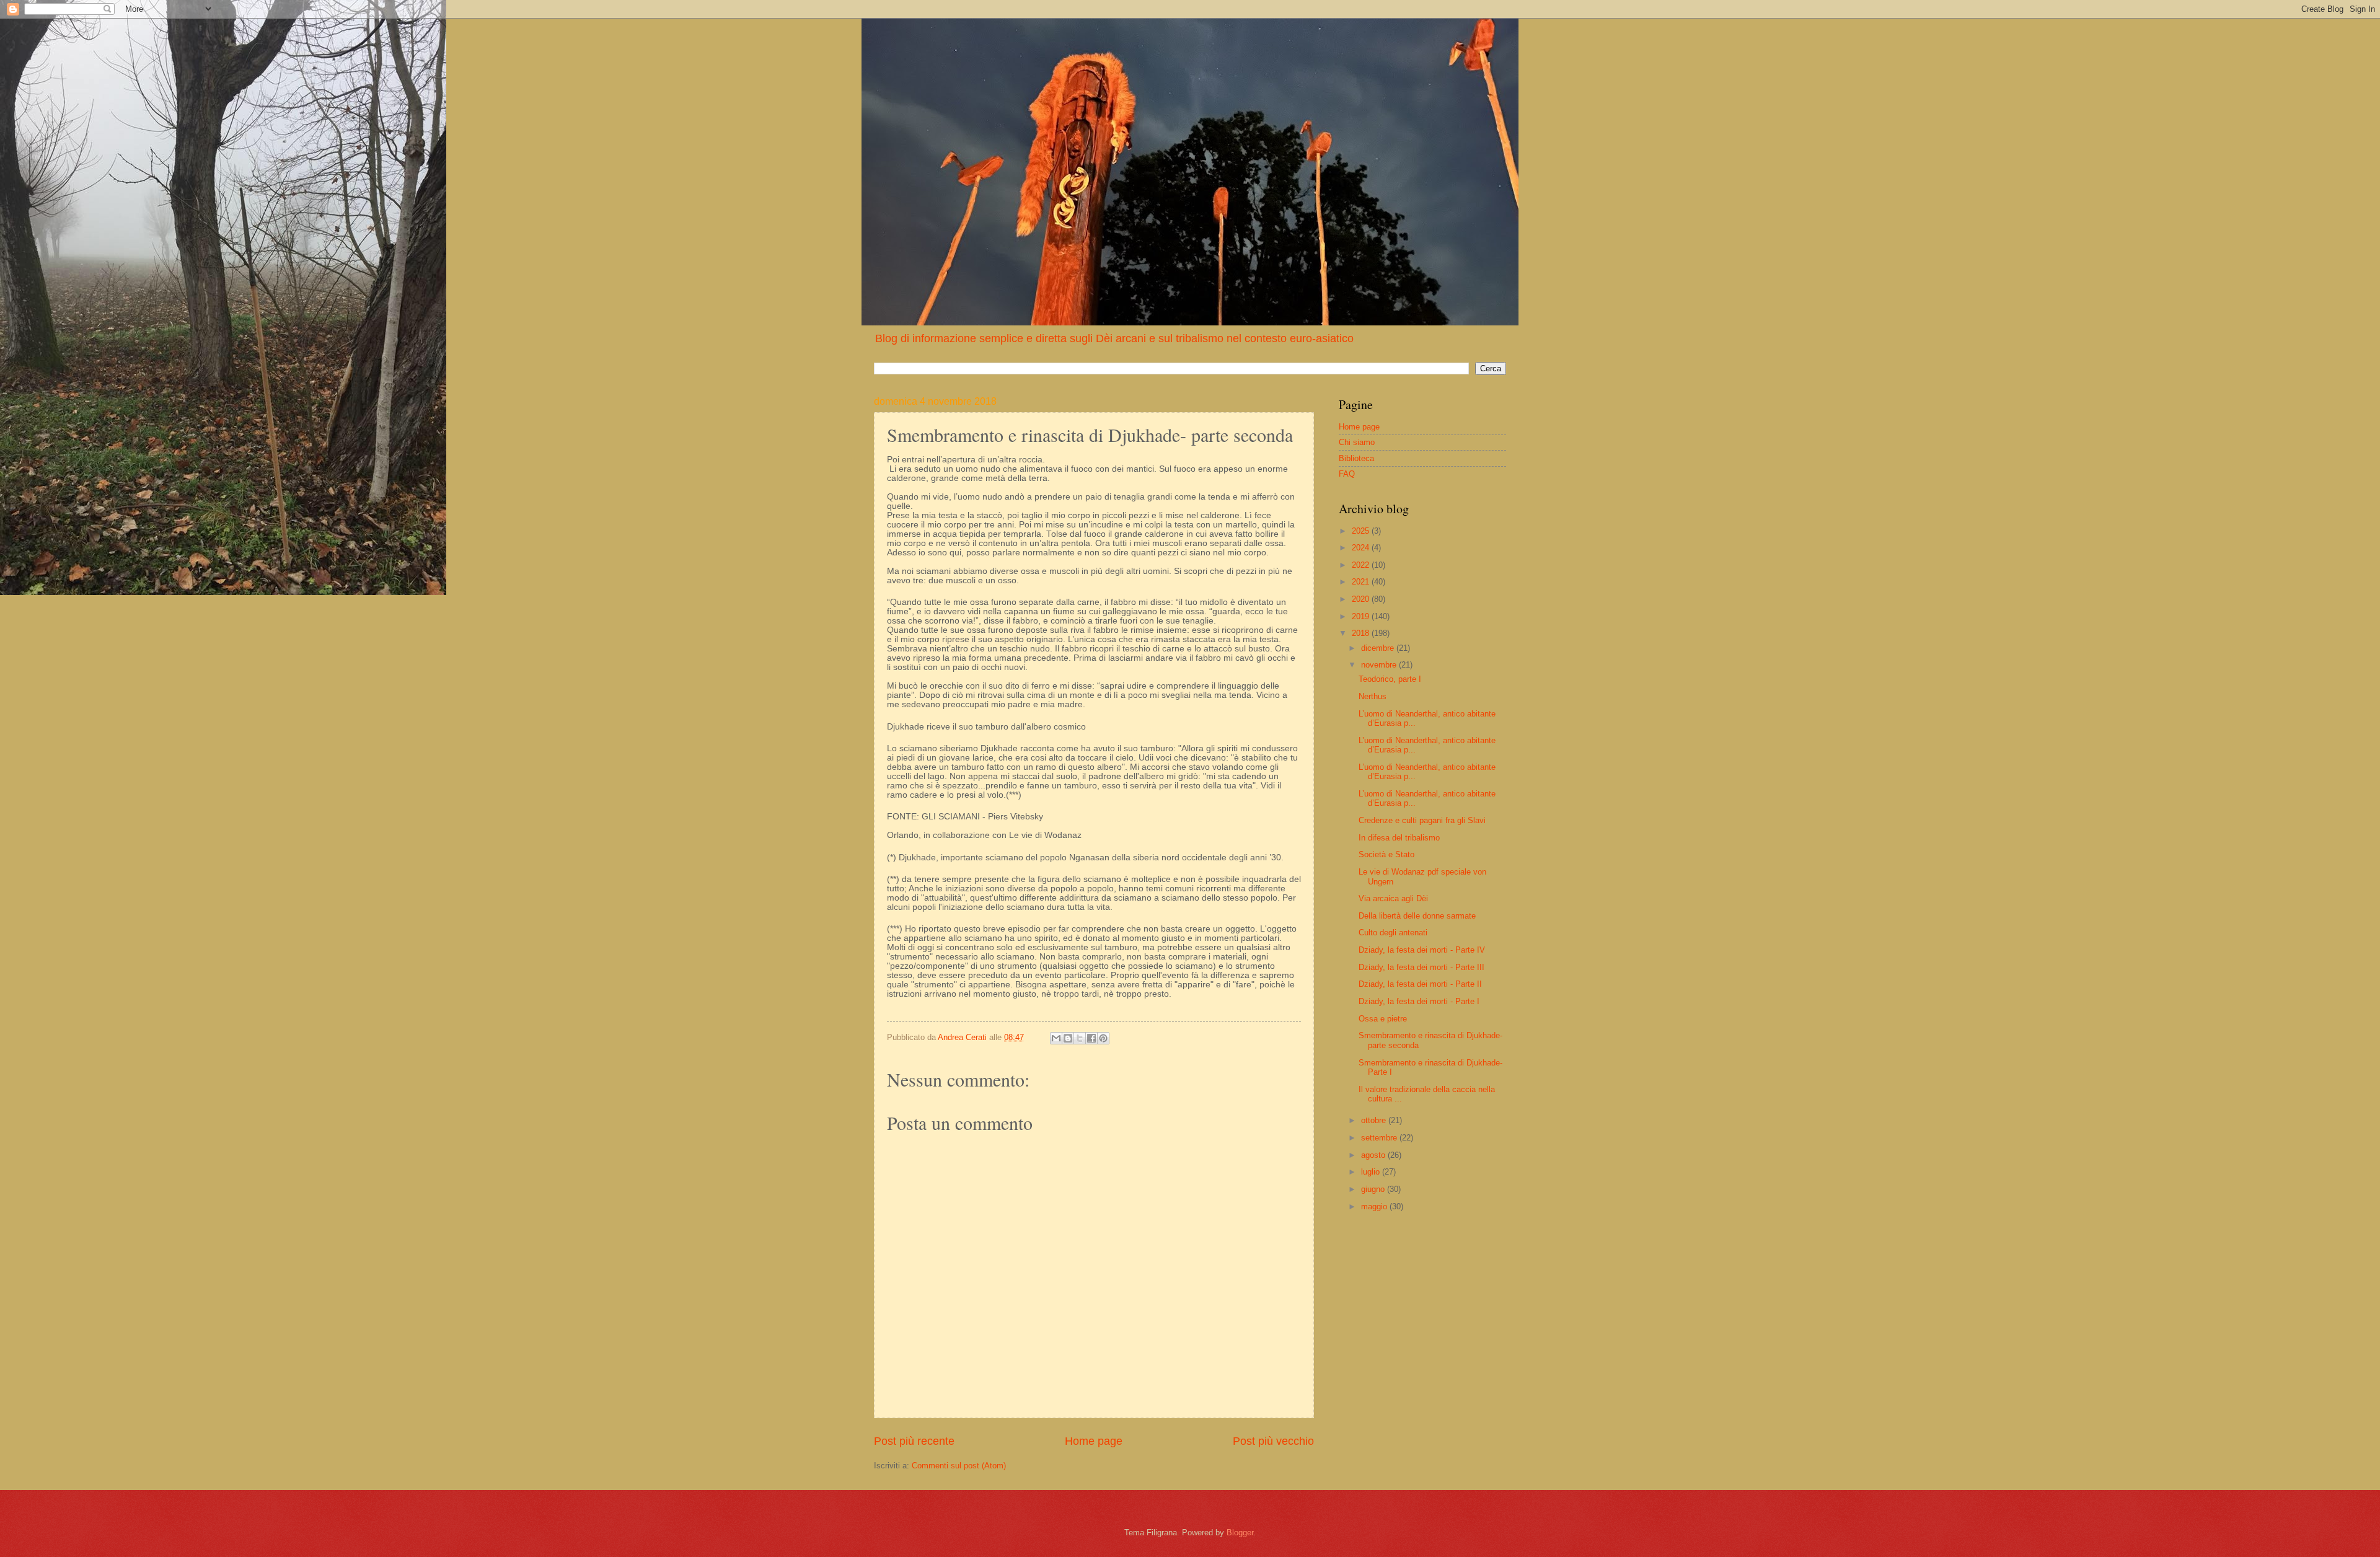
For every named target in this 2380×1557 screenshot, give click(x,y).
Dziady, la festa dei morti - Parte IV (1422, 950)
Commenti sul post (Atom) (959, 1466)
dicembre (1379, 648)
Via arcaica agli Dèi (1393, 898)
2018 (1362, 633)
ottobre (1375, 1120)
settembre (1380, 1138)
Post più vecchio (1273, 1441)
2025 (1362, 531)
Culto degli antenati (1393, 933)
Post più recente (914, 1441)
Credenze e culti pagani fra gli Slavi (1422, 820)
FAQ (1347, 474)
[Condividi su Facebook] (1091, 1038)
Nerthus (1373, 696)
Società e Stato (1386, 854)
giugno (1374, 1189)
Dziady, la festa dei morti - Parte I (1419, 1001)
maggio (1375, 1206)
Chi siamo (1357, 442)
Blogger (1240, 1533)
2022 (1362, 565)
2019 (1362, 616)
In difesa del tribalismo (1399, 838)
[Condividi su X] (1080, 1038)
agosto (1374, 1155)
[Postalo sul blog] (1068, 1038)
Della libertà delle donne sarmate (1417, 916)
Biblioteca (1356, 458)
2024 (1362, 548)
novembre (1380, 665)
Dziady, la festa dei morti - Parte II (1420, 984)
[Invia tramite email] (1056, 1038)
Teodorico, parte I (1390, 679)
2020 (1362, 599)
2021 (1362, 582)
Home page (1094, 1441)
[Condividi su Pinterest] (1103, 1038)
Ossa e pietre (1383, 1019)
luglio (1372, 1172)
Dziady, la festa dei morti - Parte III (1421, 967)
